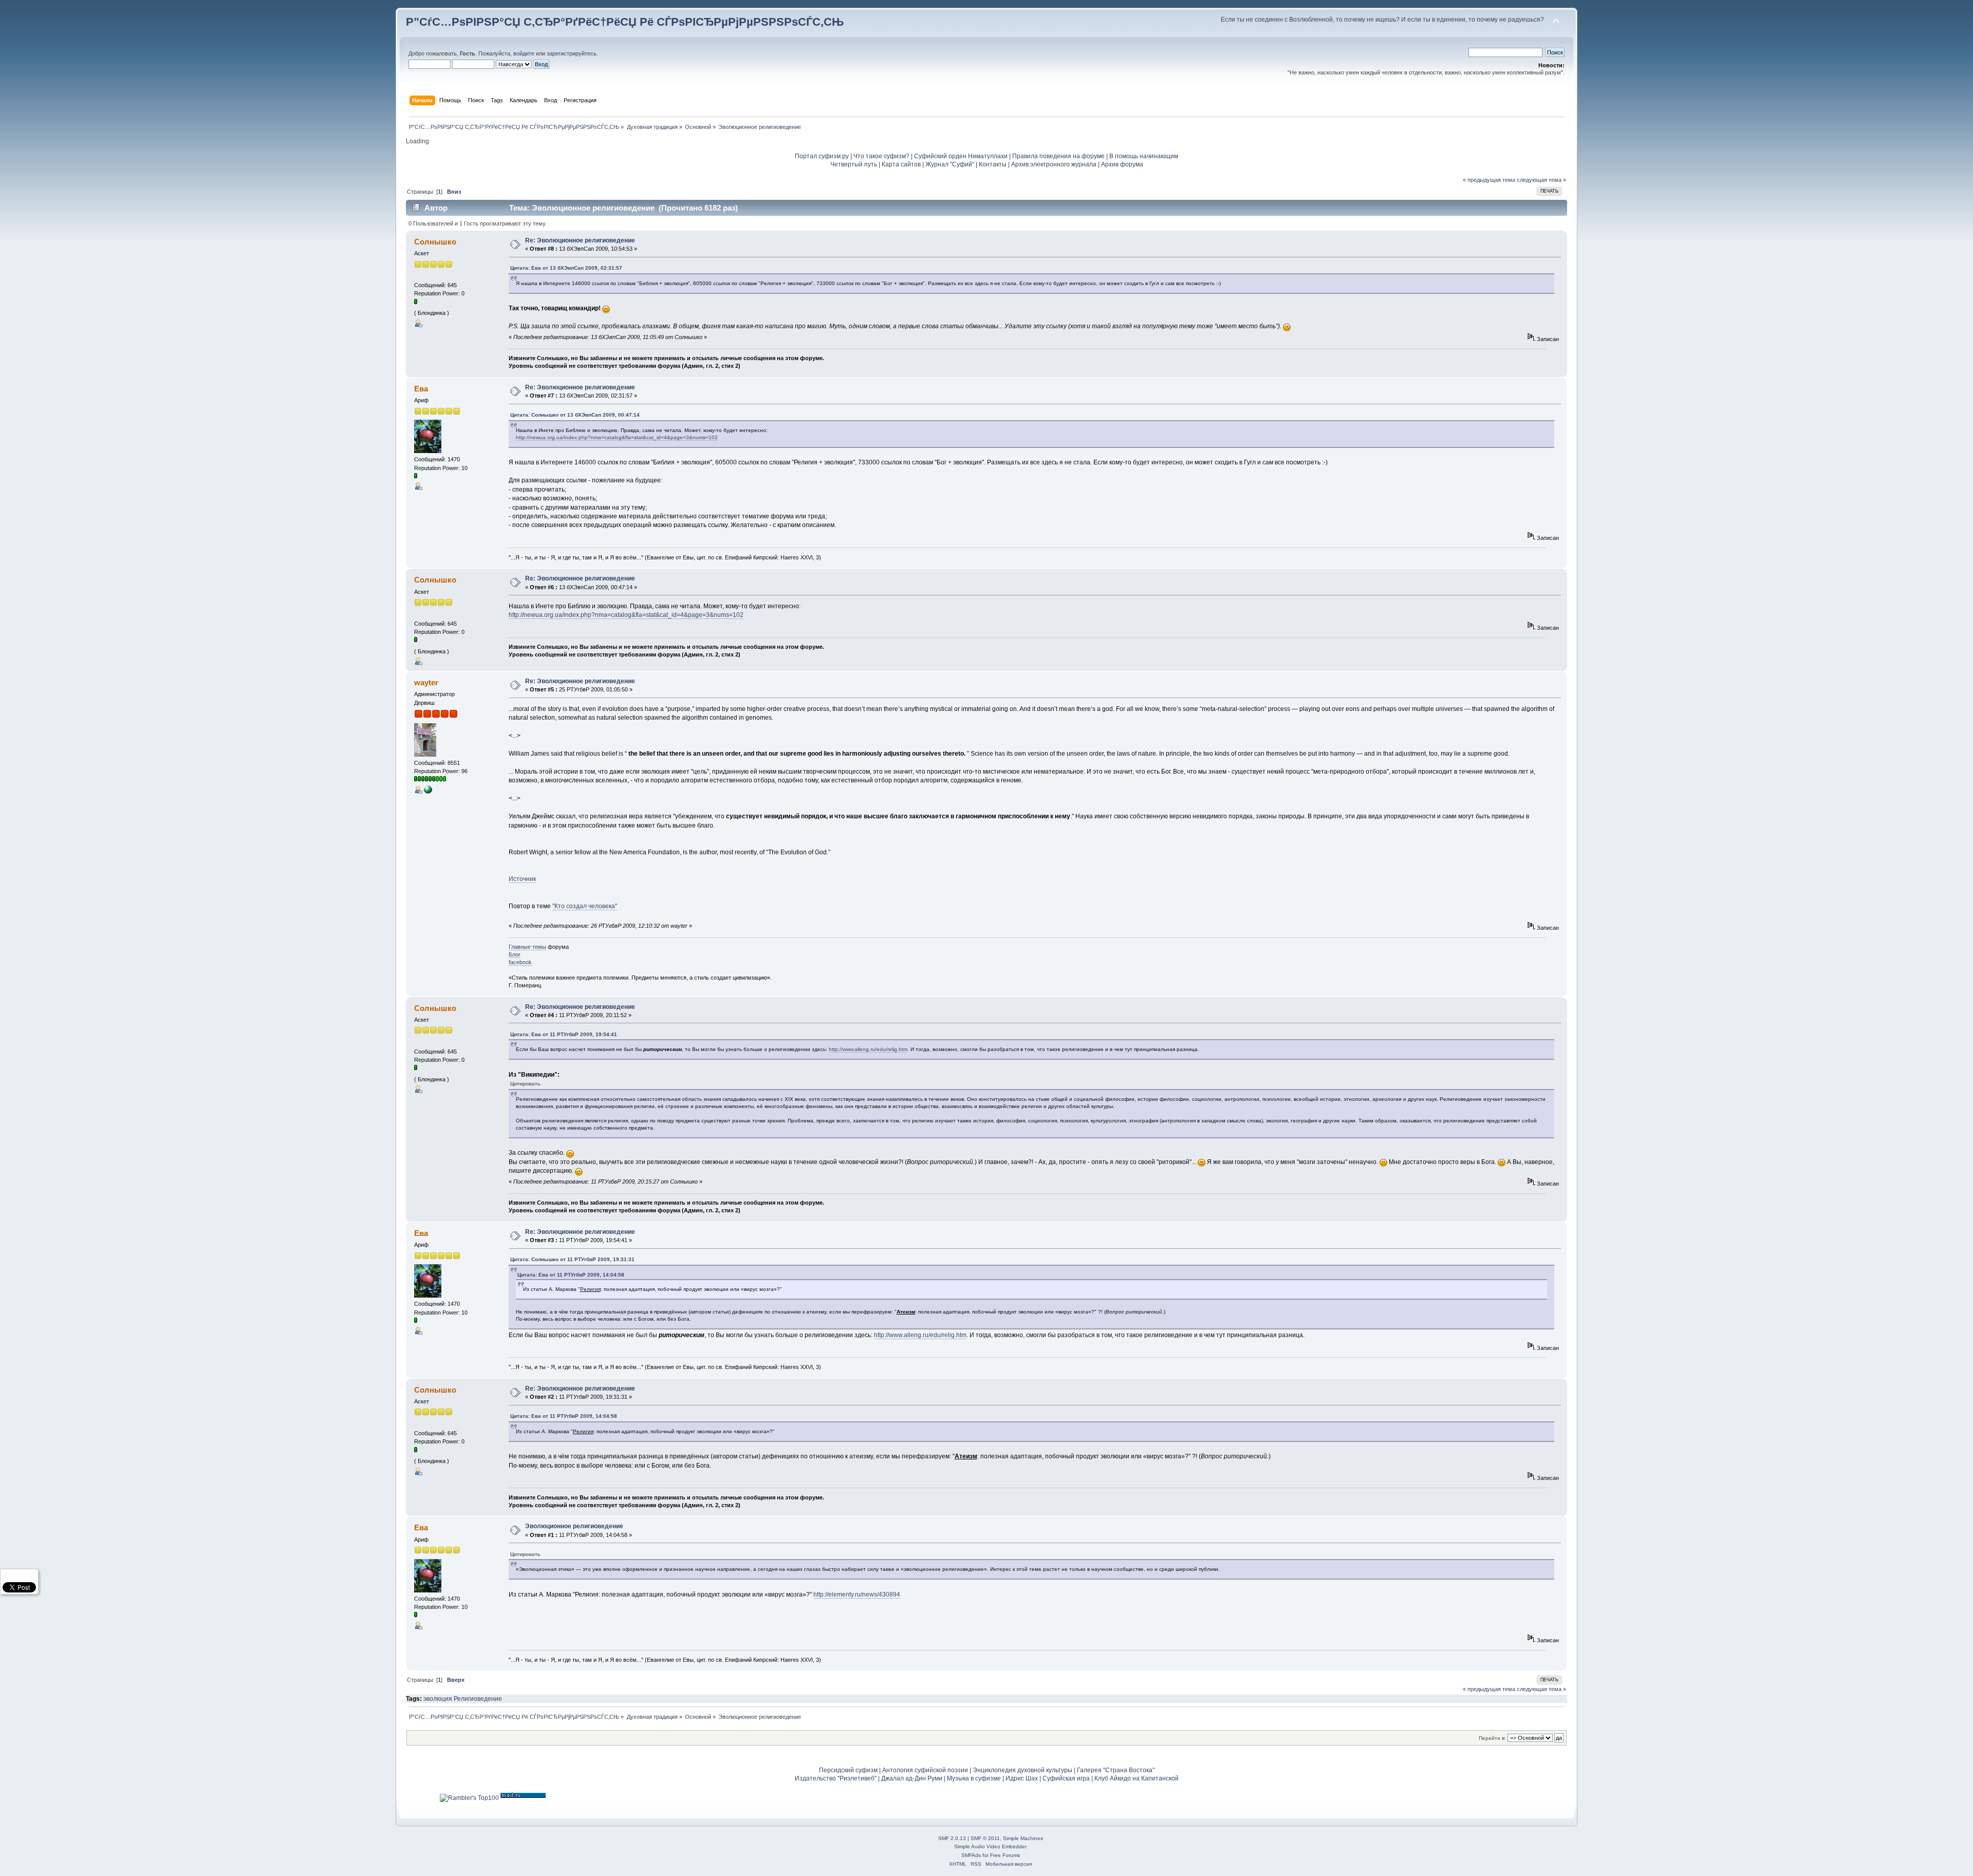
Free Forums (1005, 1855)
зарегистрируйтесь (572, 53)
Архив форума (1122, 164)
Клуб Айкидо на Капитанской (1137, 1778)
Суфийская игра (1066, 1778)
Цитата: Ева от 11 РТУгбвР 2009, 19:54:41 (564, 1034)
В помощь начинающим (1144, 156)
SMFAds (971, 1855)
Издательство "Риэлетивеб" (836, 1778)
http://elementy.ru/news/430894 (857, 1594)
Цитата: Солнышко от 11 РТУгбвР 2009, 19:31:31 (572, 1259)
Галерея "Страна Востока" (1116, 1770)
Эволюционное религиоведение (574, 1526)
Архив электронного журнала (1054, 164)
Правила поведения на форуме (1058, 156)
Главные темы (527, 947)
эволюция (438, 1699)
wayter (426, 682)
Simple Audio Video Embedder (990, 1846)
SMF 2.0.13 (952, 1838)
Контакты (993, 164)
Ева (421, 389)
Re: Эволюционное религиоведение (580, 240)
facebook (520, 962)
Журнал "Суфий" (950, 164)
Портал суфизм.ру (822, 156)
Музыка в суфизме (974, 1778)
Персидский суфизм (848, 1770)
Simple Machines (1023, 1838)
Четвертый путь (854, 164)
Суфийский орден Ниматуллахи (961, 156)
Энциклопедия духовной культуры (1022, 1770)
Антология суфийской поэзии (925, 1770)
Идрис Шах (1022, 1778)
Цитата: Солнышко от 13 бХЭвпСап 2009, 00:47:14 (575, 415)
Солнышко (435, 242)
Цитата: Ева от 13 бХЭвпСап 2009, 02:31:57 (566, 268)
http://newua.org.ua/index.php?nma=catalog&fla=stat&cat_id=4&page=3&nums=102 (617, 437)
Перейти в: (1492, 1738)
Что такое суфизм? (882, 156)
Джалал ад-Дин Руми (912, 1778)
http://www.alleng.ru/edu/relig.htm (868, 1049)
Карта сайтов (901, 164)
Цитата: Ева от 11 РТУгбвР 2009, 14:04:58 (571, 1275)
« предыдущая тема (1489, 180)
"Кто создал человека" (585, 906)
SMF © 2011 (985, 1838)
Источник (522, 879)
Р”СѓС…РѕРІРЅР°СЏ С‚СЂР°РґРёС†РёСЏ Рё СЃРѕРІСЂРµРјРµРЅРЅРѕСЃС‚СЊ (625, 22)
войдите (524, 53)
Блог (515, 954)
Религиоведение (478, 1699)
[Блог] (428, 792)
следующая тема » (1541, 180)
